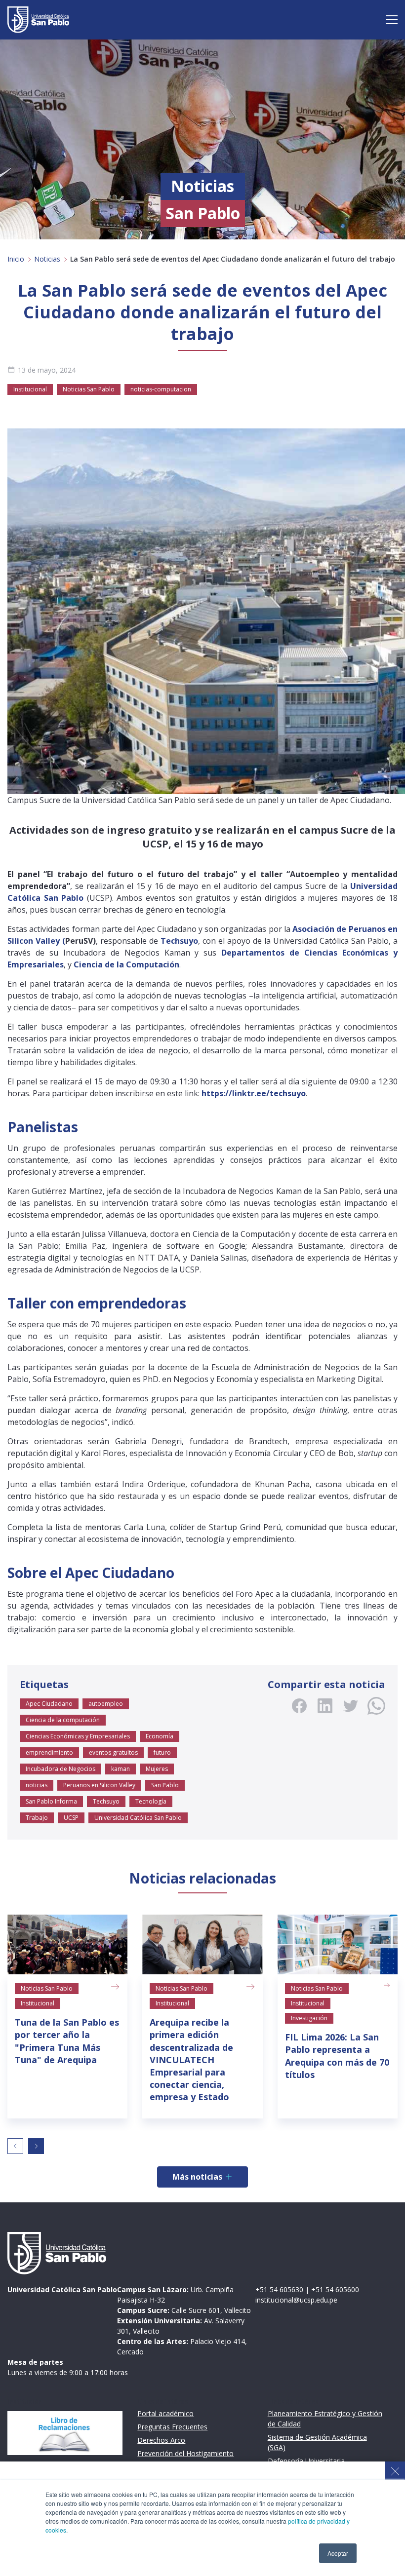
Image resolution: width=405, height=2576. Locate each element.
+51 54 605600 (335, 2289)
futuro (162, 1752)
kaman (121, 1769)
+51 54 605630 (279, 2289)
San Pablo (165, 1785)
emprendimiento (49, 1752)
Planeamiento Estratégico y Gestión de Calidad (325, 2419)
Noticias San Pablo (89, 389)
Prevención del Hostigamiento (185, 2453)
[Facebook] (299, 1706)
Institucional (30, 389)
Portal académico (165, 2413)
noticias (37, 1785)
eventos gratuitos (113, 1752)
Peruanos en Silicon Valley (99, 1785)
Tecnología (151, 1801)
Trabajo (37, 1818)
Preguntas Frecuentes (172, 2427)
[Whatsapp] (376, 1706)
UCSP (71, 1818)
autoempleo (106, 1704)
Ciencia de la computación (63, 1720)
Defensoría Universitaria (306, 2461)
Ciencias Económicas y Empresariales (78, 1736)
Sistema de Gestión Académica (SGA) (317, 2442)
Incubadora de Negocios (61, 1769)
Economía (160, 1736)
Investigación (309, 2018)
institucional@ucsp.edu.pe (296, 2300)
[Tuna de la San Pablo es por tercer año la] (67, 1945)
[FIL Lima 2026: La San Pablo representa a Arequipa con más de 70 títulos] (338, 1945)
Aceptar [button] (338, 2553)
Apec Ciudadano (49, 1704)
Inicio (16, 259)
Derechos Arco (161, 2440)
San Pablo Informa (51, 1801)
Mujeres (157, 1769)
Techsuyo (106, 1801)
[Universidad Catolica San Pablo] (38, 20)
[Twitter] (351, 1706)
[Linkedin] (325, 1706)
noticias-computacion (161, 389)
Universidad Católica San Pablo (138, 1818)
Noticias (47, 259)
